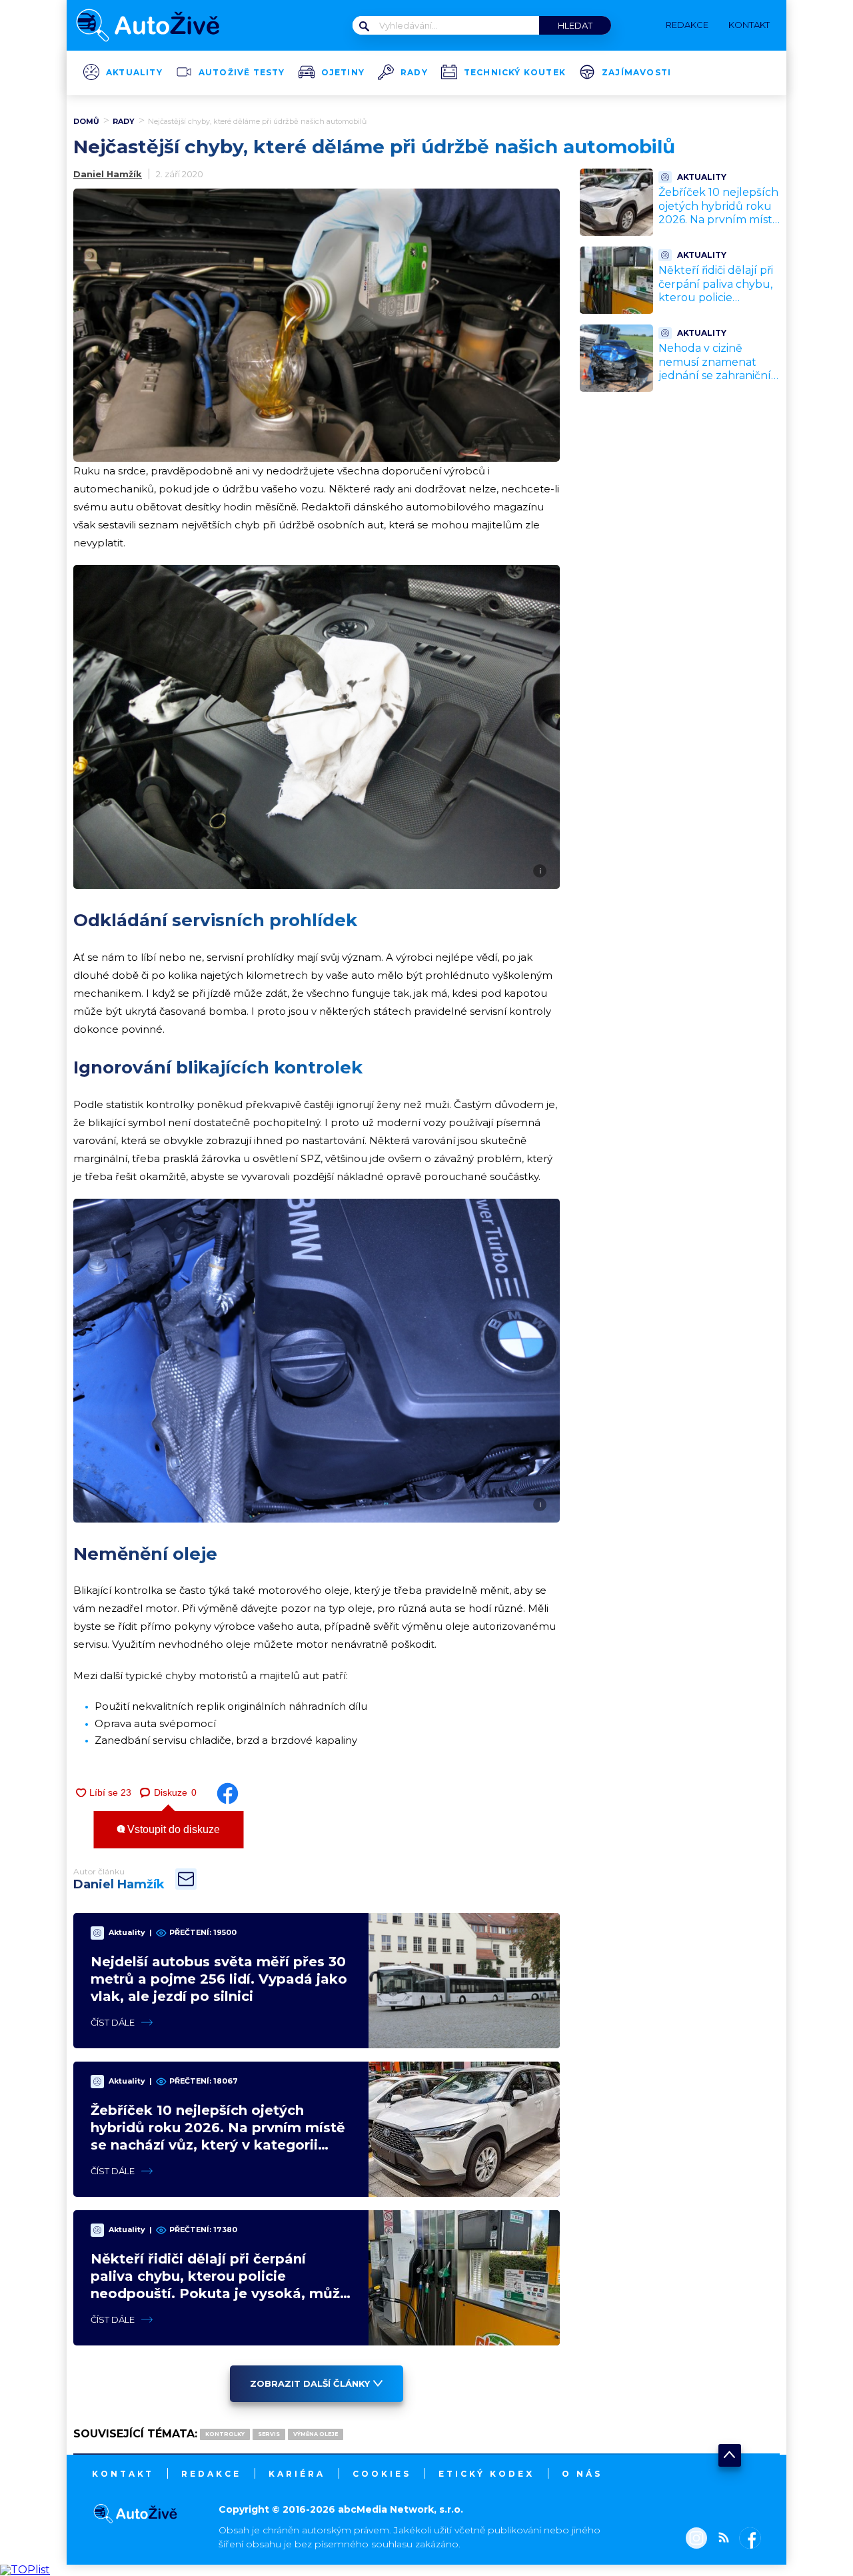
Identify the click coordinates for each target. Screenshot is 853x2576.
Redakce (211, 2474)
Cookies (382, 2474)
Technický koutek (515, 73)
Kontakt (123, 2474)
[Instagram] (696, 2539)
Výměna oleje (316, 2434)
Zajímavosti (636, 73)
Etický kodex (486, 2474)
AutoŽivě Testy (242, 73)
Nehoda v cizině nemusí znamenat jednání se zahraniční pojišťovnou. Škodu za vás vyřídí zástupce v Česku (717, 383)
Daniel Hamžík (108, 174)
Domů (86, 121)
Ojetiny (343, 73)
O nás (582, 2474)
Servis (269, 2434)
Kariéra (297, 2474)
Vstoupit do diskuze (172, 1829)
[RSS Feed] (720, 2539)
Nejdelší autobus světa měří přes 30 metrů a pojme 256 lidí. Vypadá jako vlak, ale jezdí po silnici (219, 1979)
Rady (414, 73)
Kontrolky (225, 2434)
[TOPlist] (25, 2570)
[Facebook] (747, 2539)
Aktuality (134, 73)
